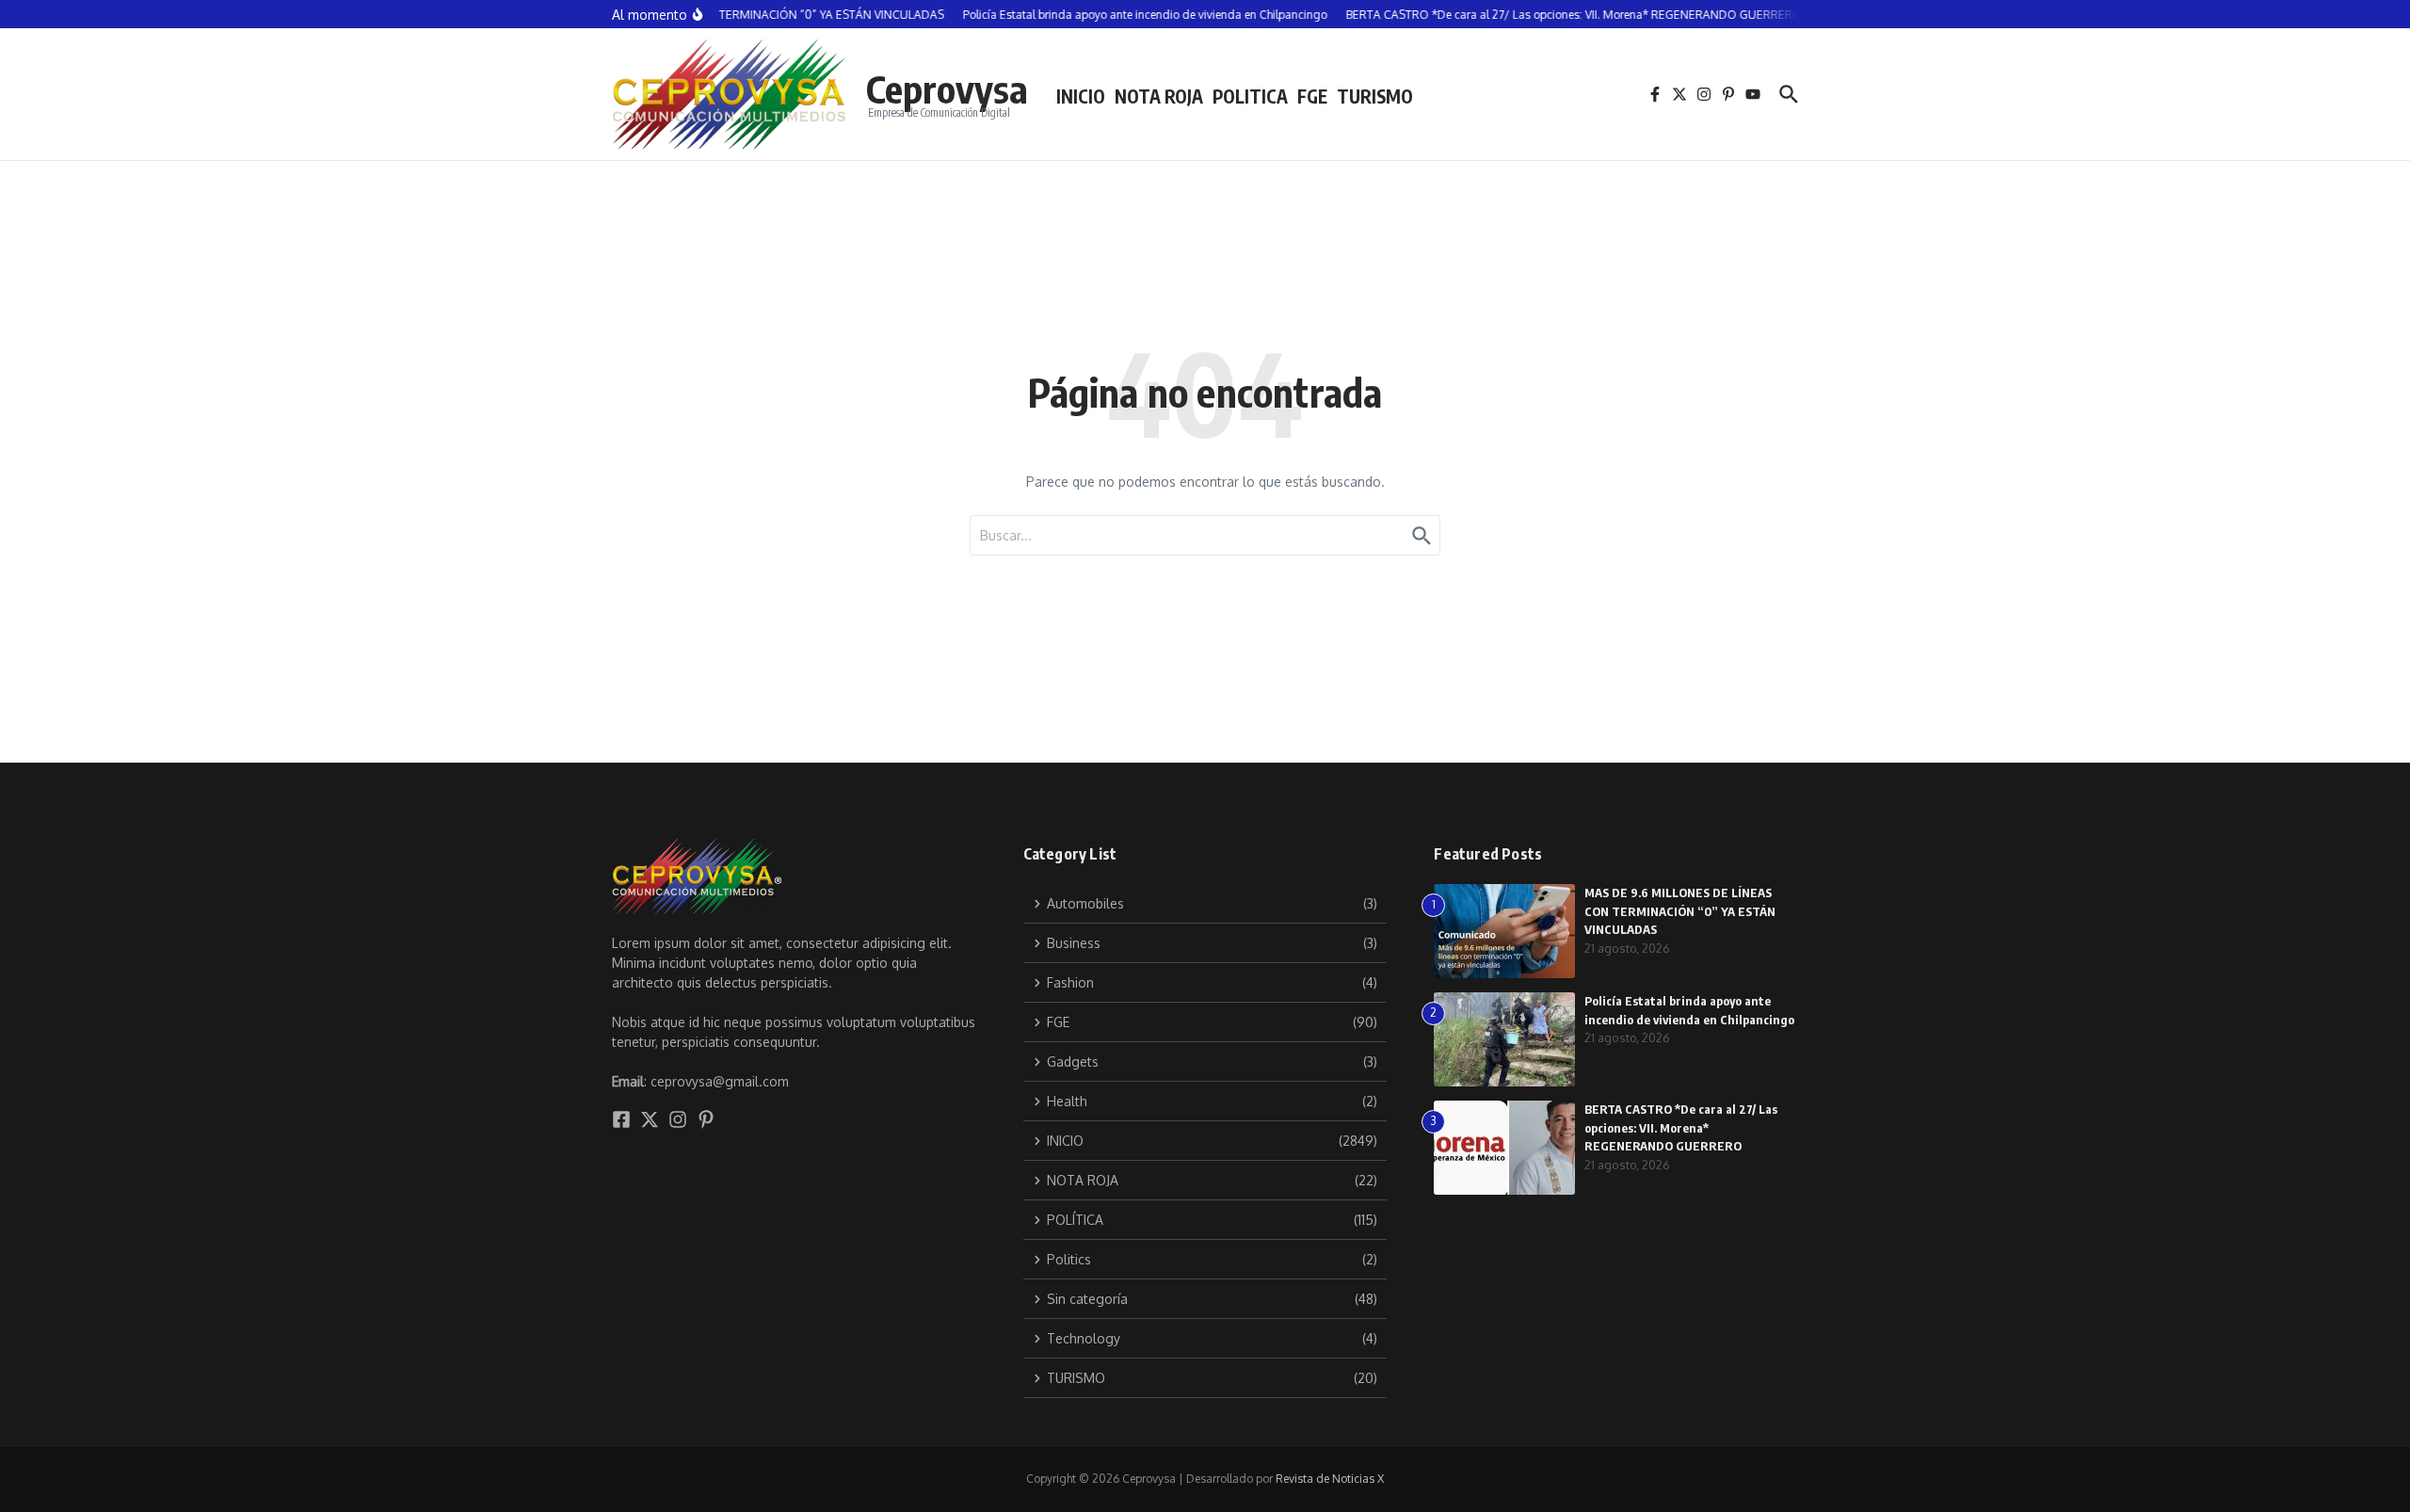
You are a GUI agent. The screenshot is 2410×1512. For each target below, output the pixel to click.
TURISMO (1375, 96)
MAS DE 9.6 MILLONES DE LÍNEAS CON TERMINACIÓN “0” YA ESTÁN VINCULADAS (1680, 911)
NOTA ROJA (1159, 96)
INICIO (1081, 96)
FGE (1312, 96)
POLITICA (1250, 96)
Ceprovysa (947, 88)
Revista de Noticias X (1330, 1479)
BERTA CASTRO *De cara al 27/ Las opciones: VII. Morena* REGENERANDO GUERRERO (1681, 1127)
